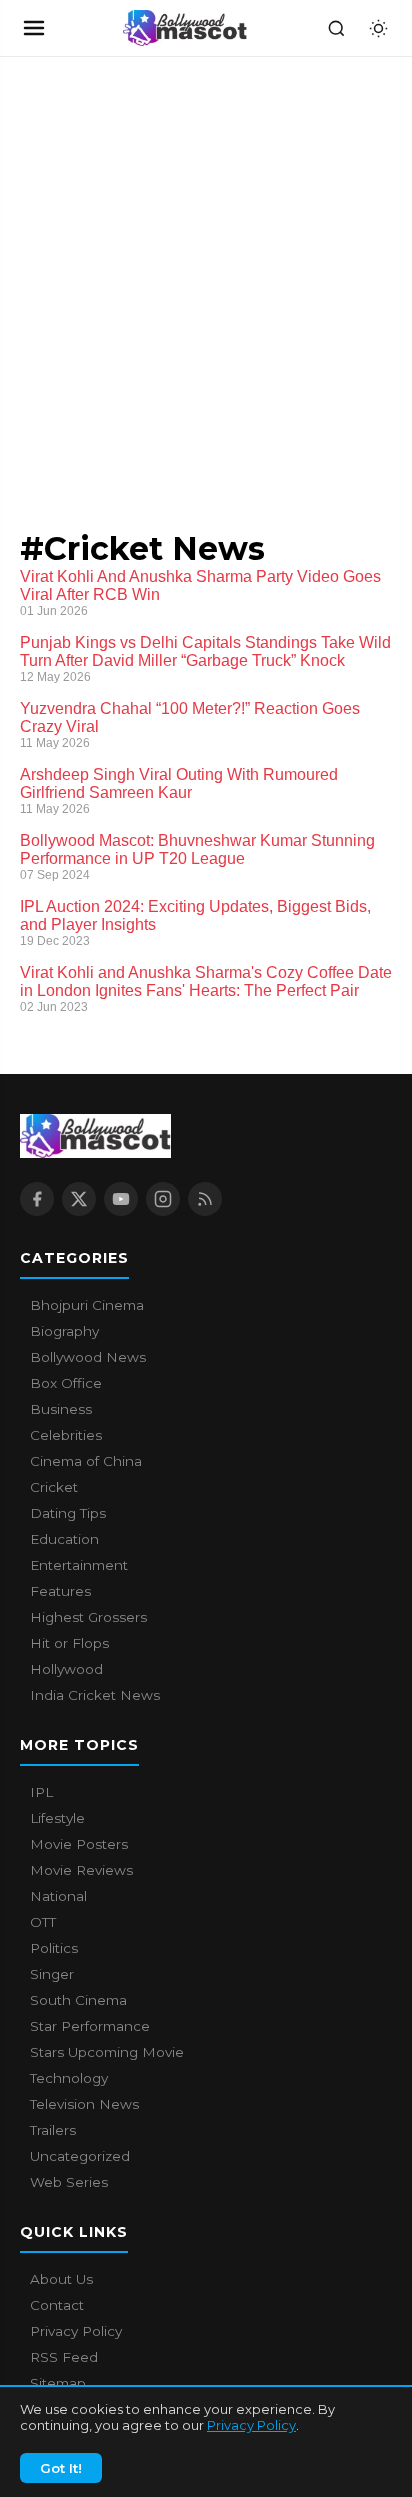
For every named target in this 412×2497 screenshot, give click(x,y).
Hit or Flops (69, 1643)
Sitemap (58, 2383)
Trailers (53, 2130)
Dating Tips (68, 1513)
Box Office (66, 1383)
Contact (57, 2305)
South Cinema (78, 2000)
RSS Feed (64, 2357)
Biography (64, 1331)
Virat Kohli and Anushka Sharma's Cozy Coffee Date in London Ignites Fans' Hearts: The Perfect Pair (206, 981)
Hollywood (66, 1669)
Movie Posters (79, 1844)
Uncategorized (80, 2156)
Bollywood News (88, 1357)
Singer (52, 1974)
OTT (43, 1922)
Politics (54, 1948)
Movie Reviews (81, 1870)
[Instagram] (163, 1199)
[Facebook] (37, 1199)
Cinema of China (86, 1461)
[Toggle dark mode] (378, 28)
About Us (61, 2279)
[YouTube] (121, 1199)
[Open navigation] (34, 28)
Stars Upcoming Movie (107, 2052)
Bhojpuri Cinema (87, 1305)
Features (60, 1591)
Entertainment (79, 1565)
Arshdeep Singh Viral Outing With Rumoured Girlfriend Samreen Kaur (179, 783)
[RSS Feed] (205, 1199)
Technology (69, 2078)
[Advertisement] (150, 273)
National (58, 1896)
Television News (84, 2104)
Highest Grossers (88, 1617)
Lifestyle (57, 1818)
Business (61, 1409)
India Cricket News (95, 1695)
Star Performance (90, 2026)
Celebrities (66, 1435)
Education (64, 1539)
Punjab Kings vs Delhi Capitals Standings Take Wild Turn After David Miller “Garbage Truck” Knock (205, 651)
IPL (41, 1792)
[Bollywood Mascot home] (185, 28)
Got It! (61, 2468)
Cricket (54, 1487)
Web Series (69, 2182)
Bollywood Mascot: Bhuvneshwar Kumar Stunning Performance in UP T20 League (197, 849)
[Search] (336, 28)
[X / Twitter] (79, 1199)
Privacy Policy (251, 2425)
